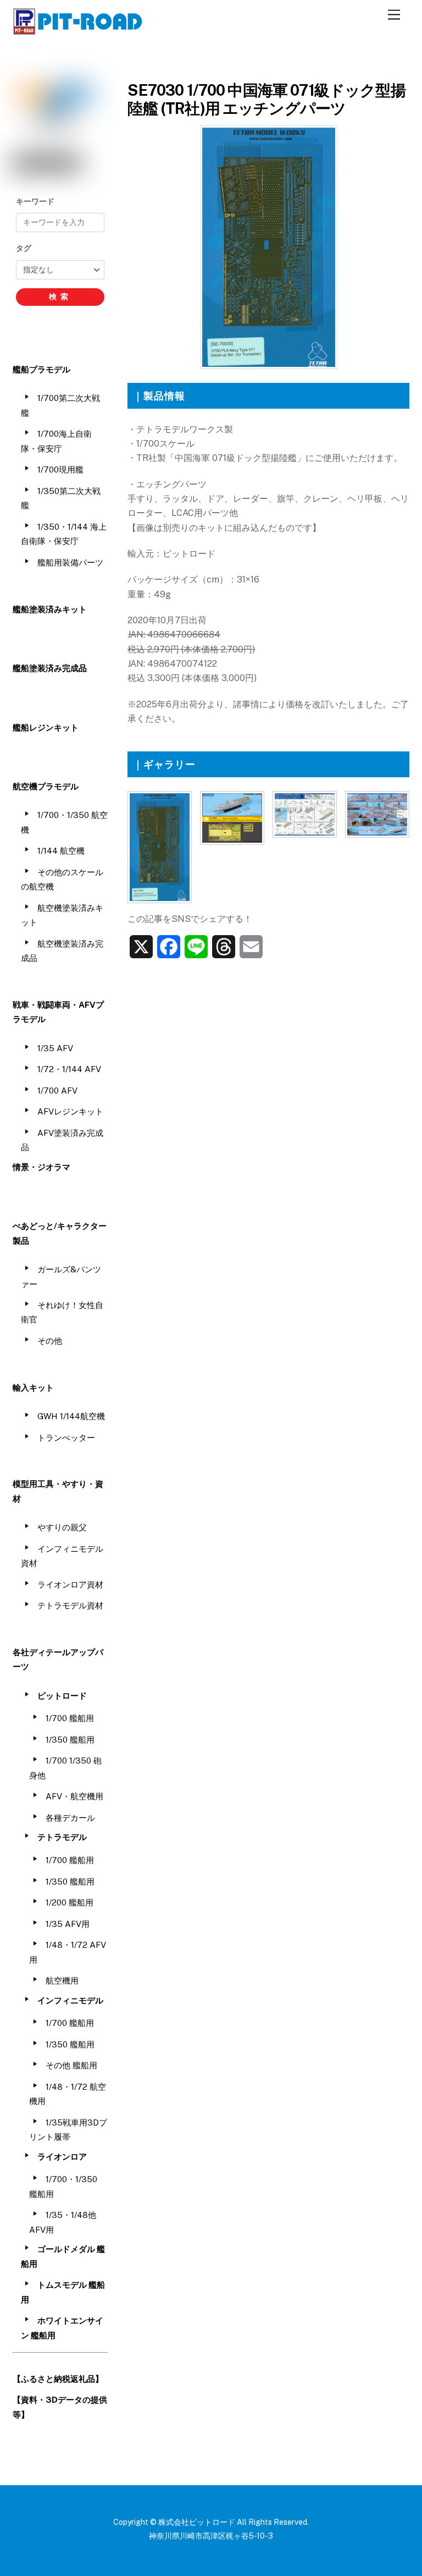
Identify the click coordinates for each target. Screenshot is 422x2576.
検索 (60, 296)
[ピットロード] (79, 30)
